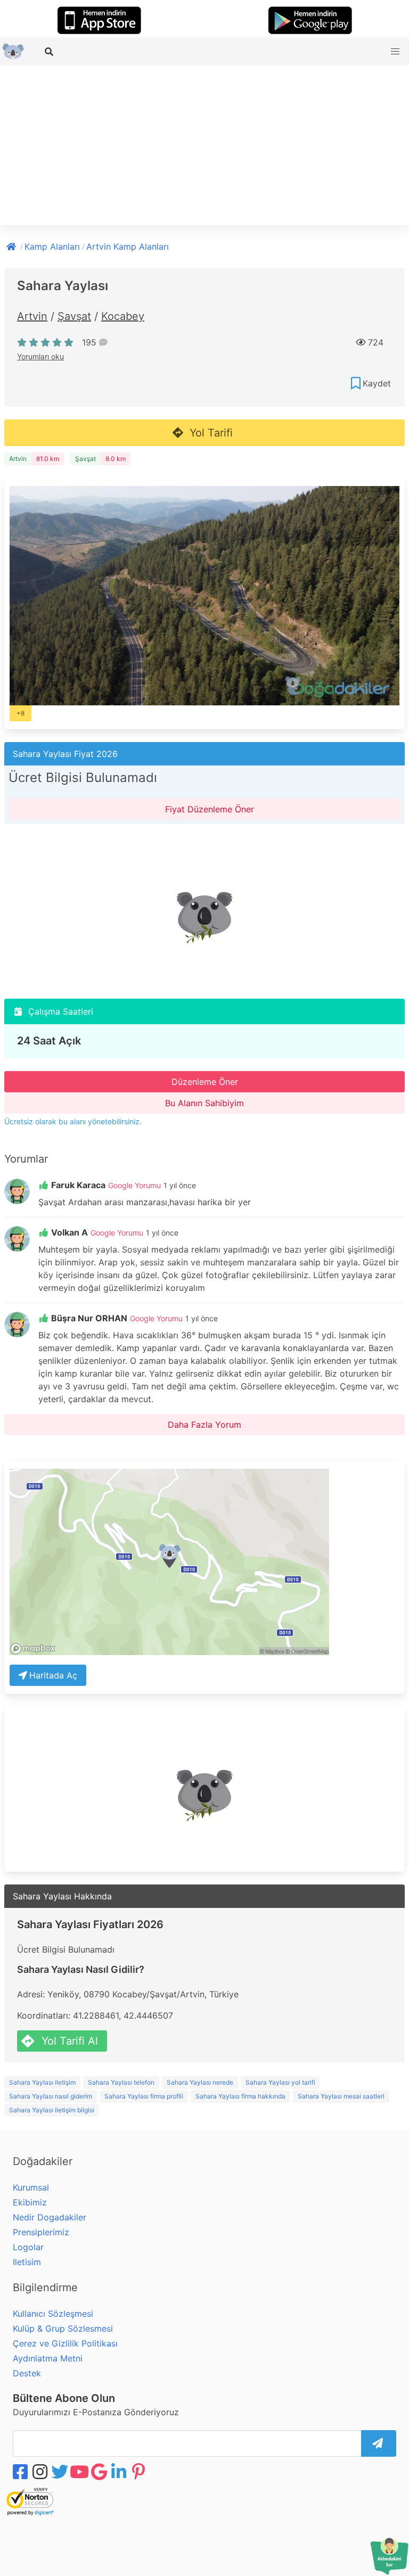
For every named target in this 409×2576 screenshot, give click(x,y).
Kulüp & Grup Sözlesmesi (63, 2328)
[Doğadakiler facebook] (21, 2472)
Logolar (28, 2247)
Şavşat (74, 316)
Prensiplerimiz (41, 2232)
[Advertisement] (204, 145)
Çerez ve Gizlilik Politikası (65, 2343)
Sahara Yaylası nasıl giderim (51, 2096)
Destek (27, 2373)
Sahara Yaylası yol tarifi (280, 2082)
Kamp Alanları (52, 246)
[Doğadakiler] (12, 245)
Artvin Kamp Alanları (128, 246)
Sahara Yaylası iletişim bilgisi (52, 2110)
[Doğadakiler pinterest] (140, 2472)
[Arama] (50, 52)
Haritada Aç (53, 1675)
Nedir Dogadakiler (50, 2217)
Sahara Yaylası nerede (200, 2082)
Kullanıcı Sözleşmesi (53, 2314)
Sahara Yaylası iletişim (42, 2082)
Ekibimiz (30, 2202)
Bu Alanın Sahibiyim (204, 1103)
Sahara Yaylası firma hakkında (240, 2096)
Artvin (32, 316)
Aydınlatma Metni (48, 2358)
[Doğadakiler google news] (100, 2472)
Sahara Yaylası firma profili (144, 2096)
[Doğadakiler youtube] (80, 2472)
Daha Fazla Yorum (204, 1425)
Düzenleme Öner (205, 1082)
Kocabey (123, 316)
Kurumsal (31, 2187)
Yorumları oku (40, 356)
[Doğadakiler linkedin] (120, 2472)
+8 (21, 713)
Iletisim (27, 2262)
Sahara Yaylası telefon (121, 2082)
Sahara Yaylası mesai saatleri (341, 2096)
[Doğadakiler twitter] (61, 2472)
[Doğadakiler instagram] (41, 2472)
